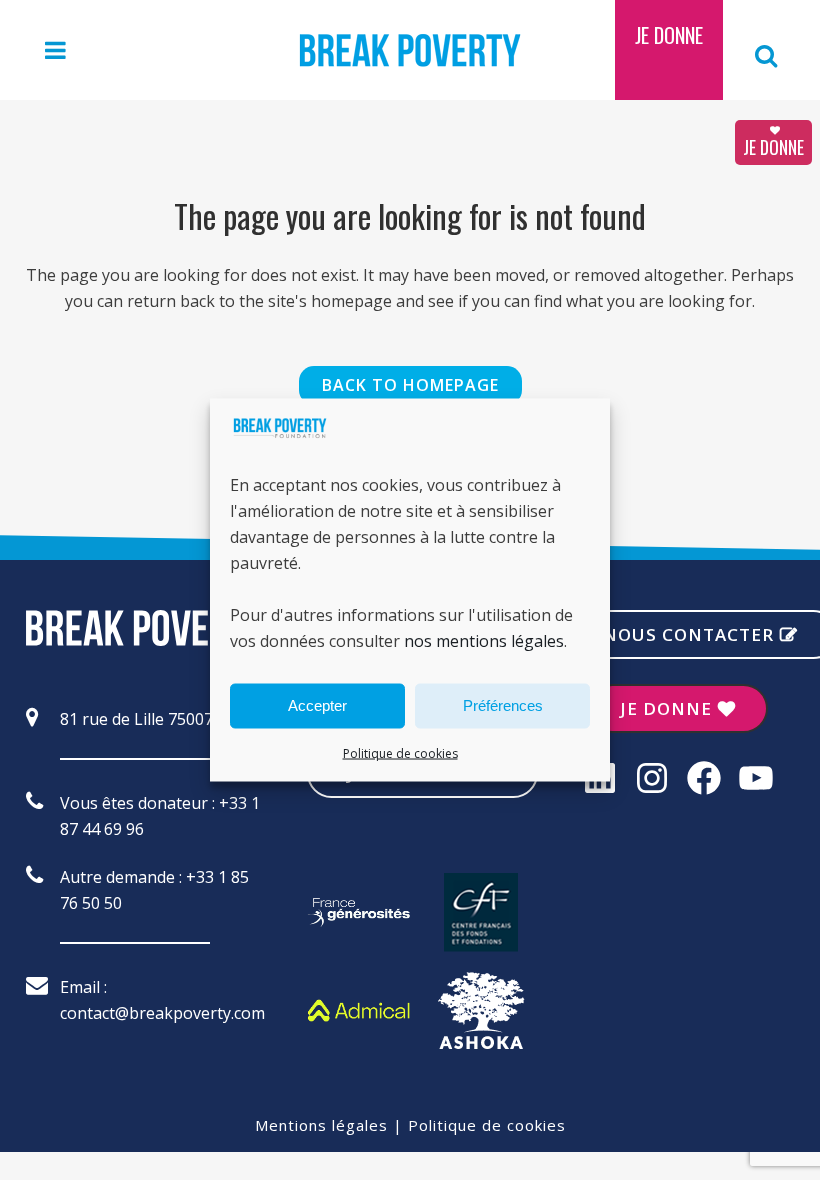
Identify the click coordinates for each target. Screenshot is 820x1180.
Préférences (503, 705)
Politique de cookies (400, 752)
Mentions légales (321, 1125)
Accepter (317, 705)
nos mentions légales (484, 640)
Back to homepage (410, 385)
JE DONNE (773, 147)
